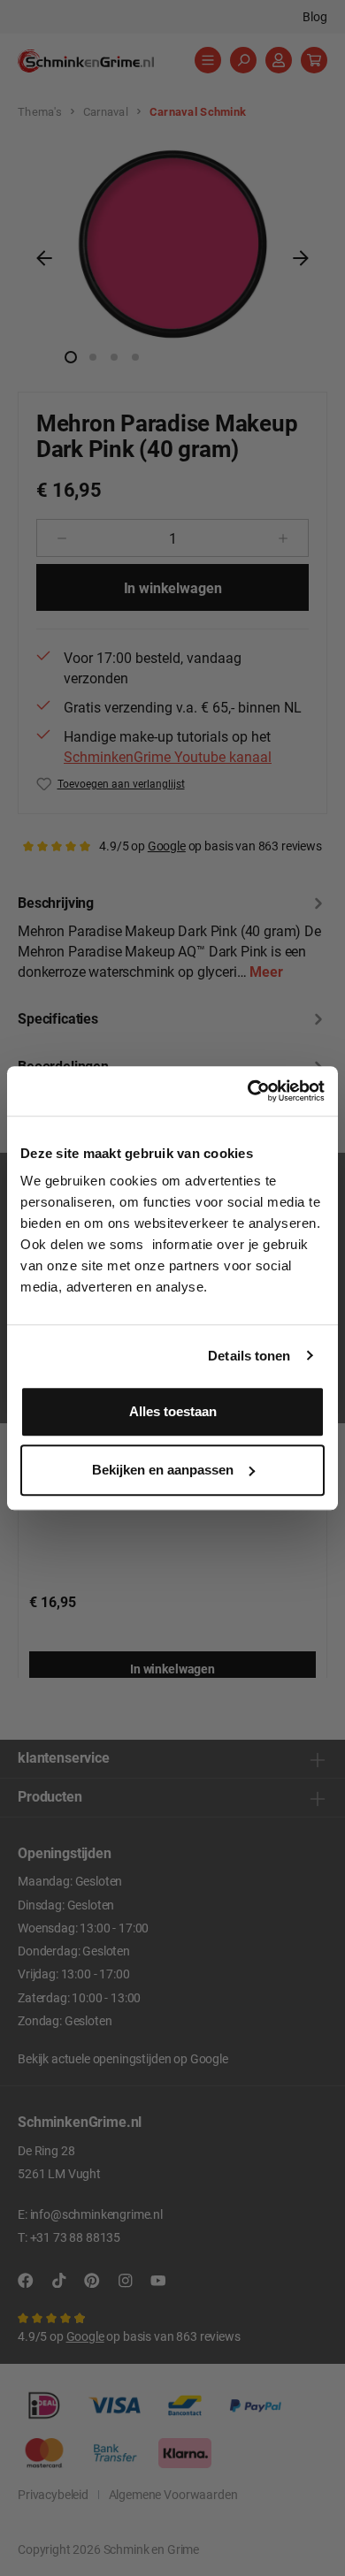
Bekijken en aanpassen (163, 1470)
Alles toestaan (173, 1411)
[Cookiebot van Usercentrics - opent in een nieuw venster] (248, 1091)
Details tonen (249, 1356)
